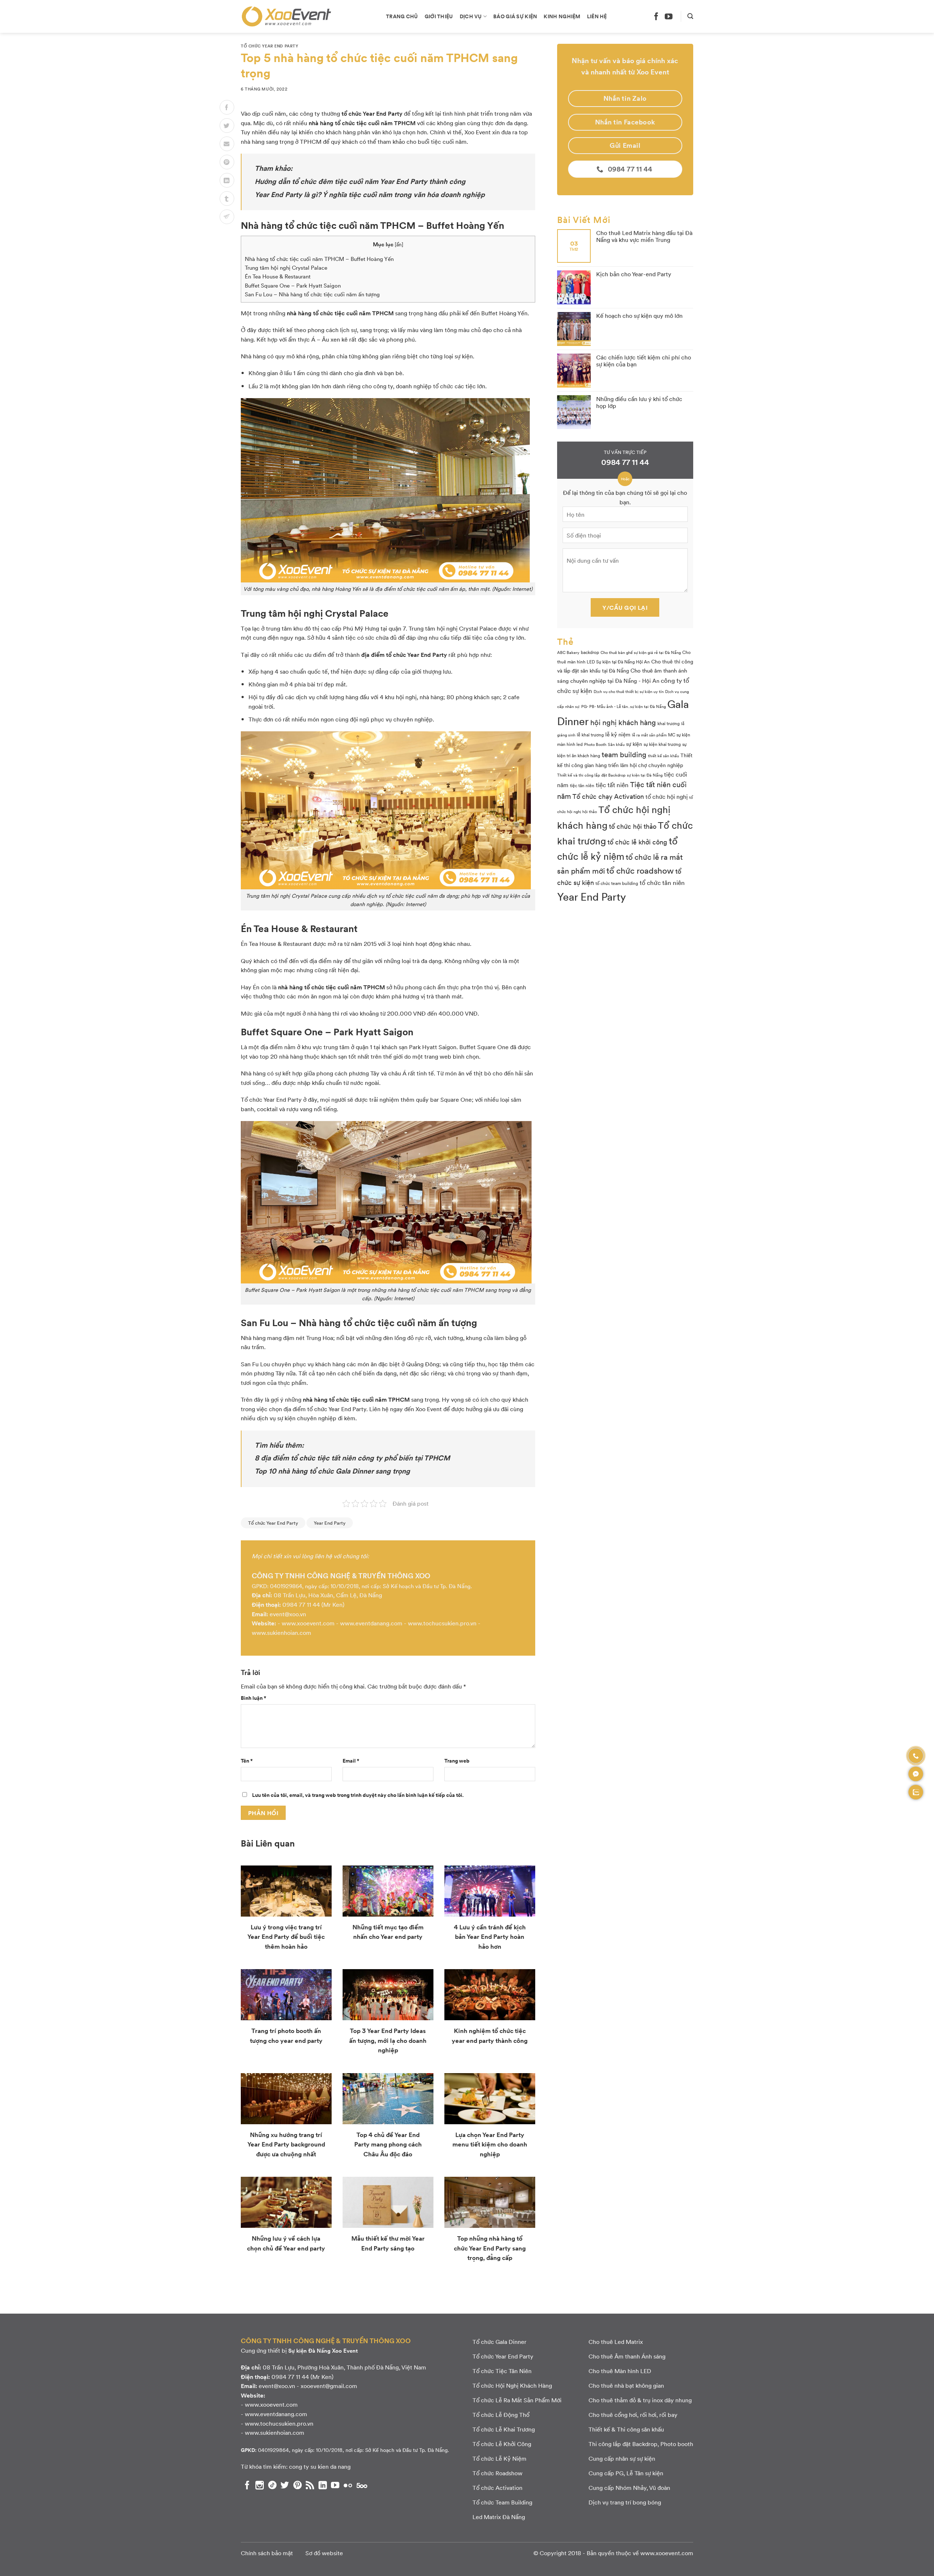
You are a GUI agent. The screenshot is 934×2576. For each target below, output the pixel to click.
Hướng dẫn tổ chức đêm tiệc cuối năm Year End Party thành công (360, 181)
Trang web (457, 1760)
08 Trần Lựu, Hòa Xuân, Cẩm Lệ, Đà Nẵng (328, 1595)
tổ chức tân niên (662, 882)
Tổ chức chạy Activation (608, 796)
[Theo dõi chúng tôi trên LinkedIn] (323, 2485)
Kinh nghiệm (562, 16)
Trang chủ (402, 16)
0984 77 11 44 (301, 1604)
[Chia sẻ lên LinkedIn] (227, 180)
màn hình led (570, 744)
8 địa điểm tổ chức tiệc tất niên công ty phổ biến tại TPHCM (352, 1458)
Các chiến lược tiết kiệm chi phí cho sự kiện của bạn (644, 361)
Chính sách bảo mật (267, 2553)
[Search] (690, 16)
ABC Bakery (568, 652)
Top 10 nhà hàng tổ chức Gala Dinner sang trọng (332, 1471)
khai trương (669, 723)
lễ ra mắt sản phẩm (649, 735)
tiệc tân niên (582, 785)
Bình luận (254, 1698)
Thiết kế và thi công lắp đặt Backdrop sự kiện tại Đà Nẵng (610, 775)
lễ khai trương (590, 735)
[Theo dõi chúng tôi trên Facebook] (656, 16)
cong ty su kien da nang (320, 2466)
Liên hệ (597, 16)
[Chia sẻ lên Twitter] (227, 126)
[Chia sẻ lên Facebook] (227, 107)
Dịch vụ (471, 16)
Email (351, 1760)
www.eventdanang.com (371, 1623)
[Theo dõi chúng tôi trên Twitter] (285, 2485)
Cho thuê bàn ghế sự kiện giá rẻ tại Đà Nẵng (641, 652)
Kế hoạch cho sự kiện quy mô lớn (639, 315)
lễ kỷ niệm (618, 734)
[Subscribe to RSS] (310, 2485)
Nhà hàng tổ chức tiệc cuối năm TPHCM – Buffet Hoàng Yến (319, 259)
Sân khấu (616, 744)
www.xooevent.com (308, 1623)
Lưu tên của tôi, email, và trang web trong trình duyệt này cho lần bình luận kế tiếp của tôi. (358, 1795)
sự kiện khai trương (662, 744)
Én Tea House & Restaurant (278, 276)
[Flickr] (348, 2485)
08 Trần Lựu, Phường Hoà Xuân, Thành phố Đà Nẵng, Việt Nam (344, 2367)
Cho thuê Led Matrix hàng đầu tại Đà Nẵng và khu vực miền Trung (644, 236)
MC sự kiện (679, 735)
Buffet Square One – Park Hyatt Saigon (293, 285)
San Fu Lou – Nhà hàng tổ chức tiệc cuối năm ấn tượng (312, 294)
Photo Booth (595, 744)
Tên (247, 1760)
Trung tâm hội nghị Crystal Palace (286, 267)
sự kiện (634, 744)
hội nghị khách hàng (623, 722)
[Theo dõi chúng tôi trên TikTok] (272, 2485)
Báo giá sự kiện (515, 16)
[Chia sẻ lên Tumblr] (227, 199)
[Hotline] (916, 1756)
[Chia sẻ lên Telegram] (227, 217)
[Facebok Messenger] (916, 1774)
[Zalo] (916, 1792)
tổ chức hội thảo (633, 826)
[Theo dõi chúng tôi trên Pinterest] (298, 2485)
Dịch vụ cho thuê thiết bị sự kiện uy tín (629, 691)
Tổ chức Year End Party (269, 46)
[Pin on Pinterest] (227, 162)
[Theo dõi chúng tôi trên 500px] (362, 2485)
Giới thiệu (439, 16)
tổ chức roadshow (640, 870)
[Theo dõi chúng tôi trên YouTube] (669, 16)
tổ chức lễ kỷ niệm (617, 848)
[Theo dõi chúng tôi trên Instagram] (260, 2485)
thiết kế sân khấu (663, 756)
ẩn (399, 244)
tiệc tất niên (612, 784)
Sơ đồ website (324, 2553)
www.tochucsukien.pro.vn (442, 1623)
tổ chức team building (617, 883)
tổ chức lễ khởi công (637, 842)
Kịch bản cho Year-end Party (634, 274)
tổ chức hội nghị (667, 796)
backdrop (590, 652)
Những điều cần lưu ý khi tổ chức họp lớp (639, 402)
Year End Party (330, 1523)
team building (624, 754)
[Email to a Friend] (227, 144)
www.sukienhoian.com (281, 1632)
